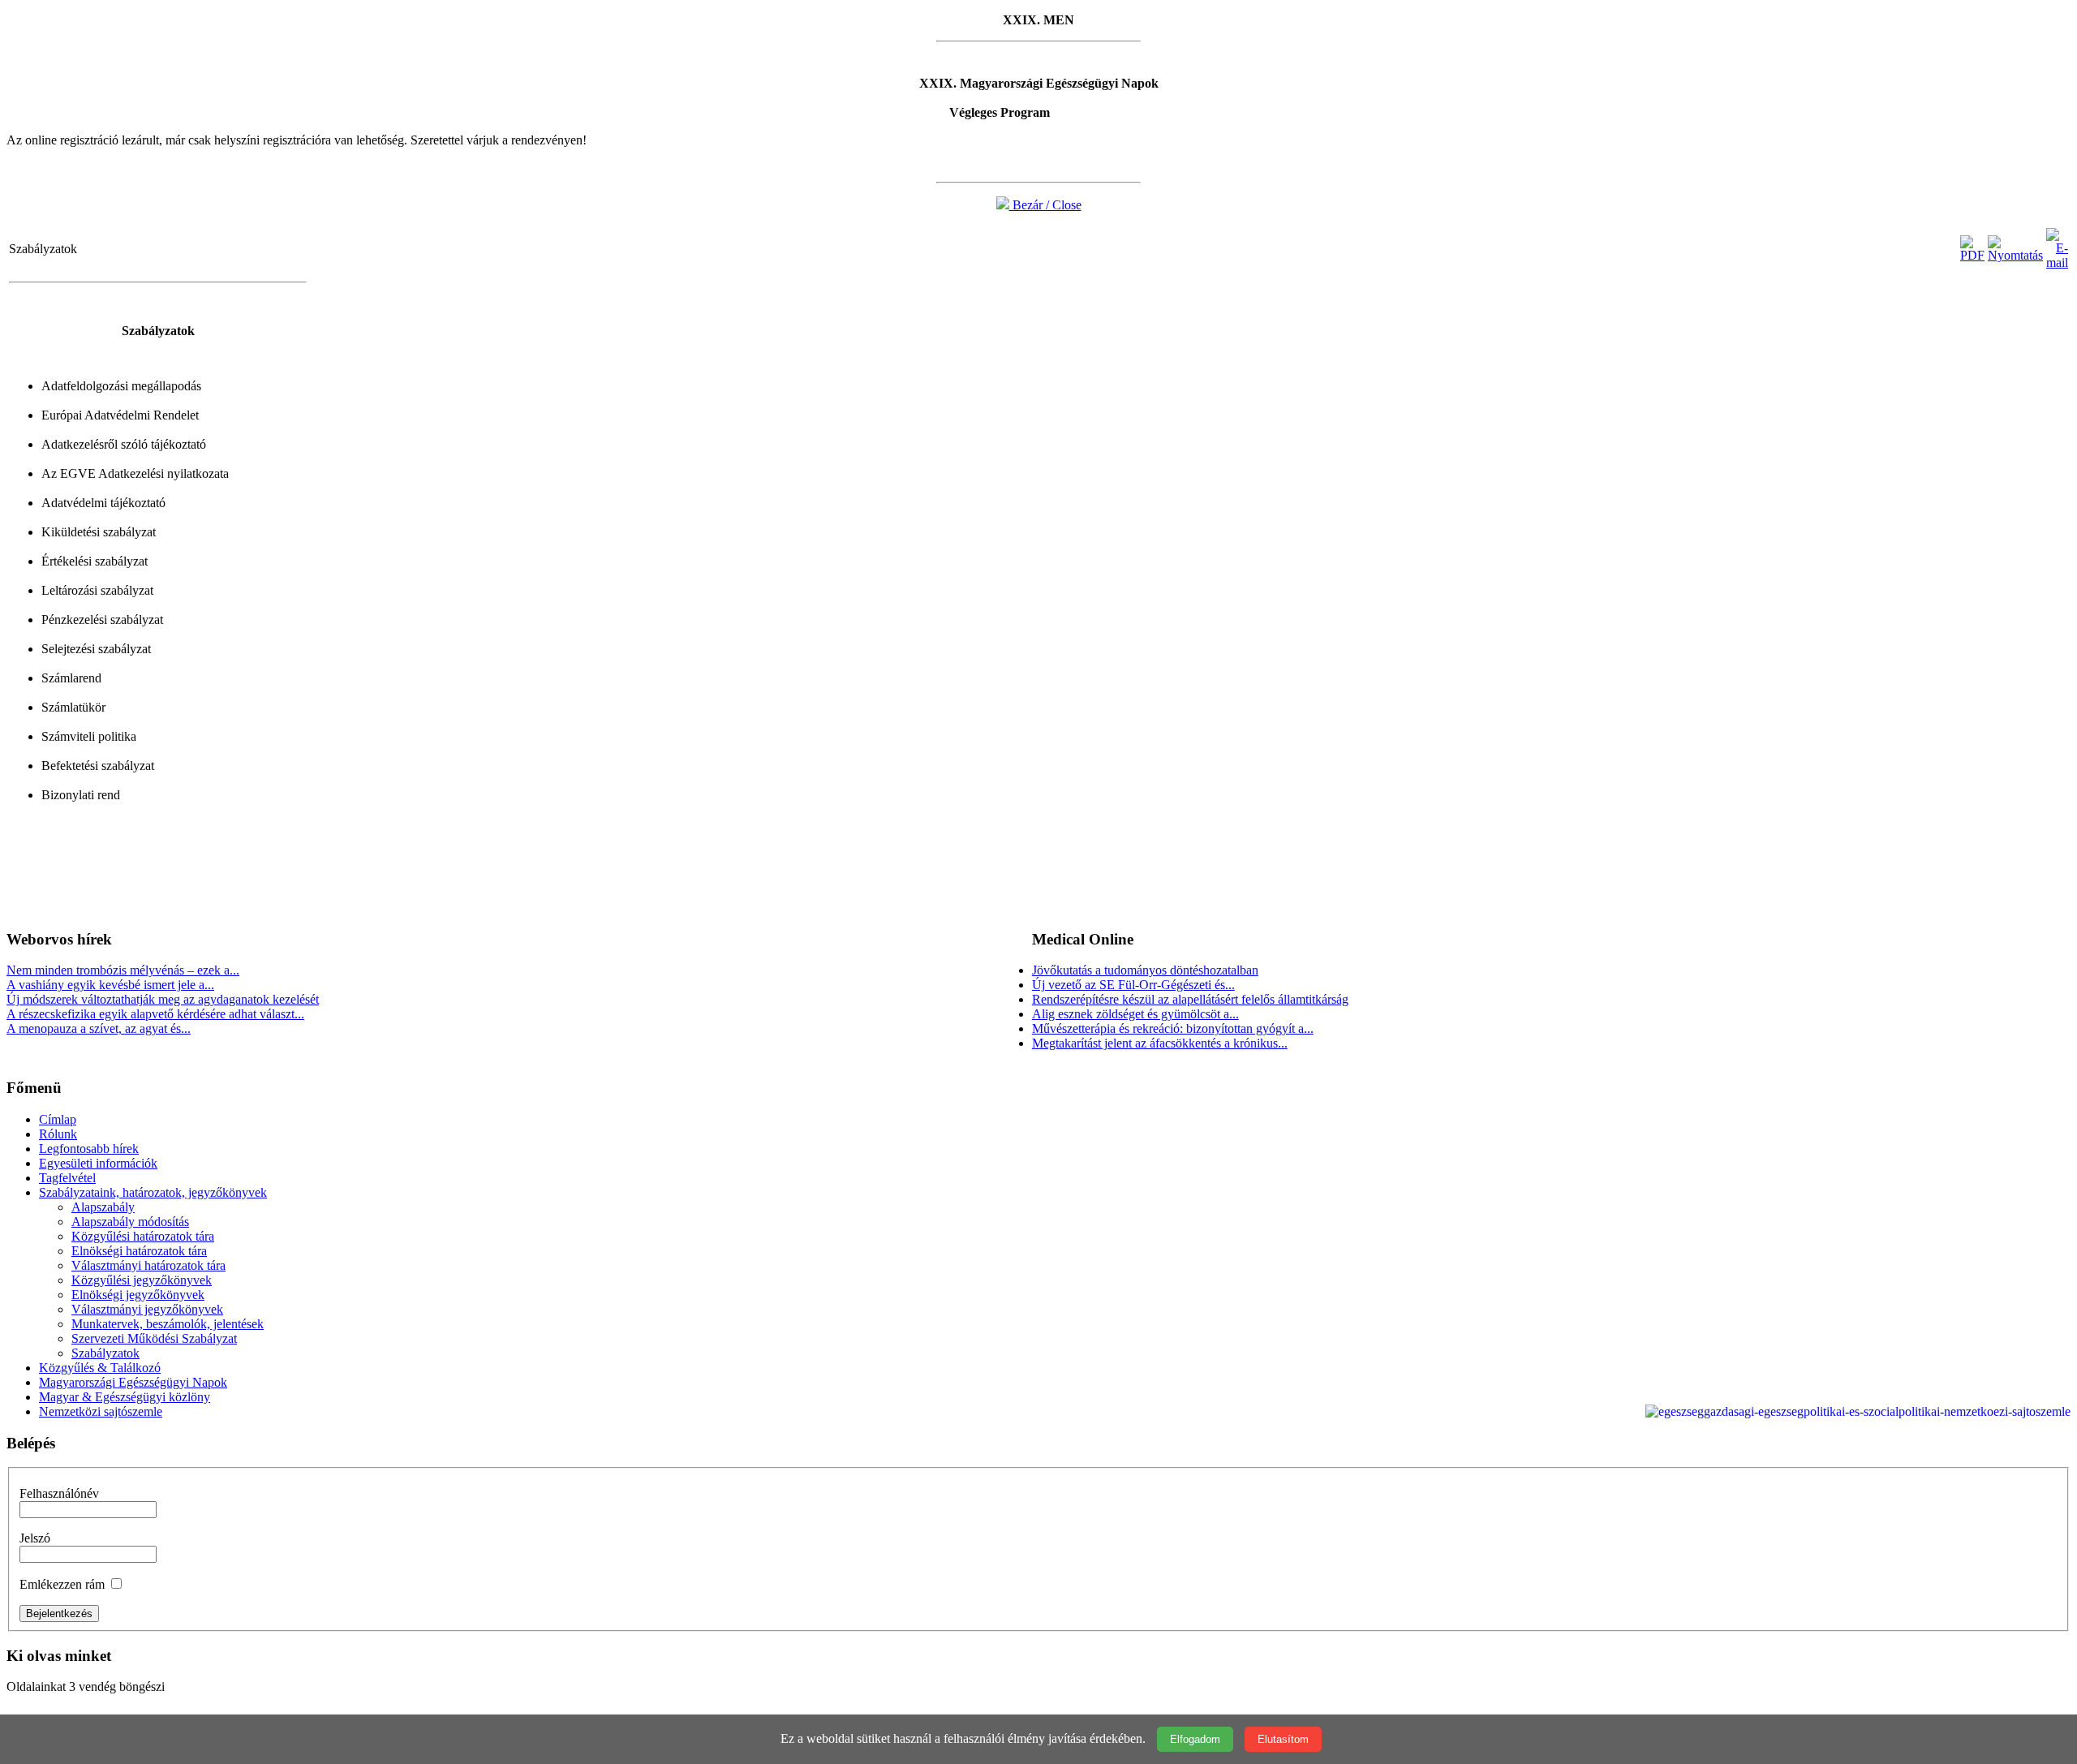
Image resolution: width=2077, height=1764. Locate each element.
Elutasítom (1283, 1739)
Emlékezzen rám (62, 1584)
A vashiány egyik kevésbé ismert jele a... (110, 985)
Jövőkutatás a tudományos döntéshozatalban (1145, 970)
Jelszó (35, 1538)
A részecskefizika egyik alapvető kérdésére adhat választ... (155, 1014)
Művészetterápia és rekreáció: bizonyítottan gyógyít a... (1173, 1028)
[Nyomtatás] (2015, 255)
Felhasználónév (59, 1493)
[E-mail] (2057, 262)
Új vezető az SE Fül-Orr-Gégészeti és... (1133, 985)
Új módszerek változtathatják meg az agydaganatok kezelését (163, 999)
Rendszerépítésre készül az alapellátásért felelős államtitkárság (1190, 999)
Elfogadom (1195, 1739)
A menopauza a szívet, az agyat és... (99, 1028)
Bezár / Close (1045, 205)
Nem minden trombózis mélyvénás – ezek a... (123, 970)
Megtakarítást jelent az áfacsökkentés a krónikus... (1160, 1043)
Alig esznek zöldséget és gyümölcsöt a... (1135, 1014)
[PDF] (1972, 255)
